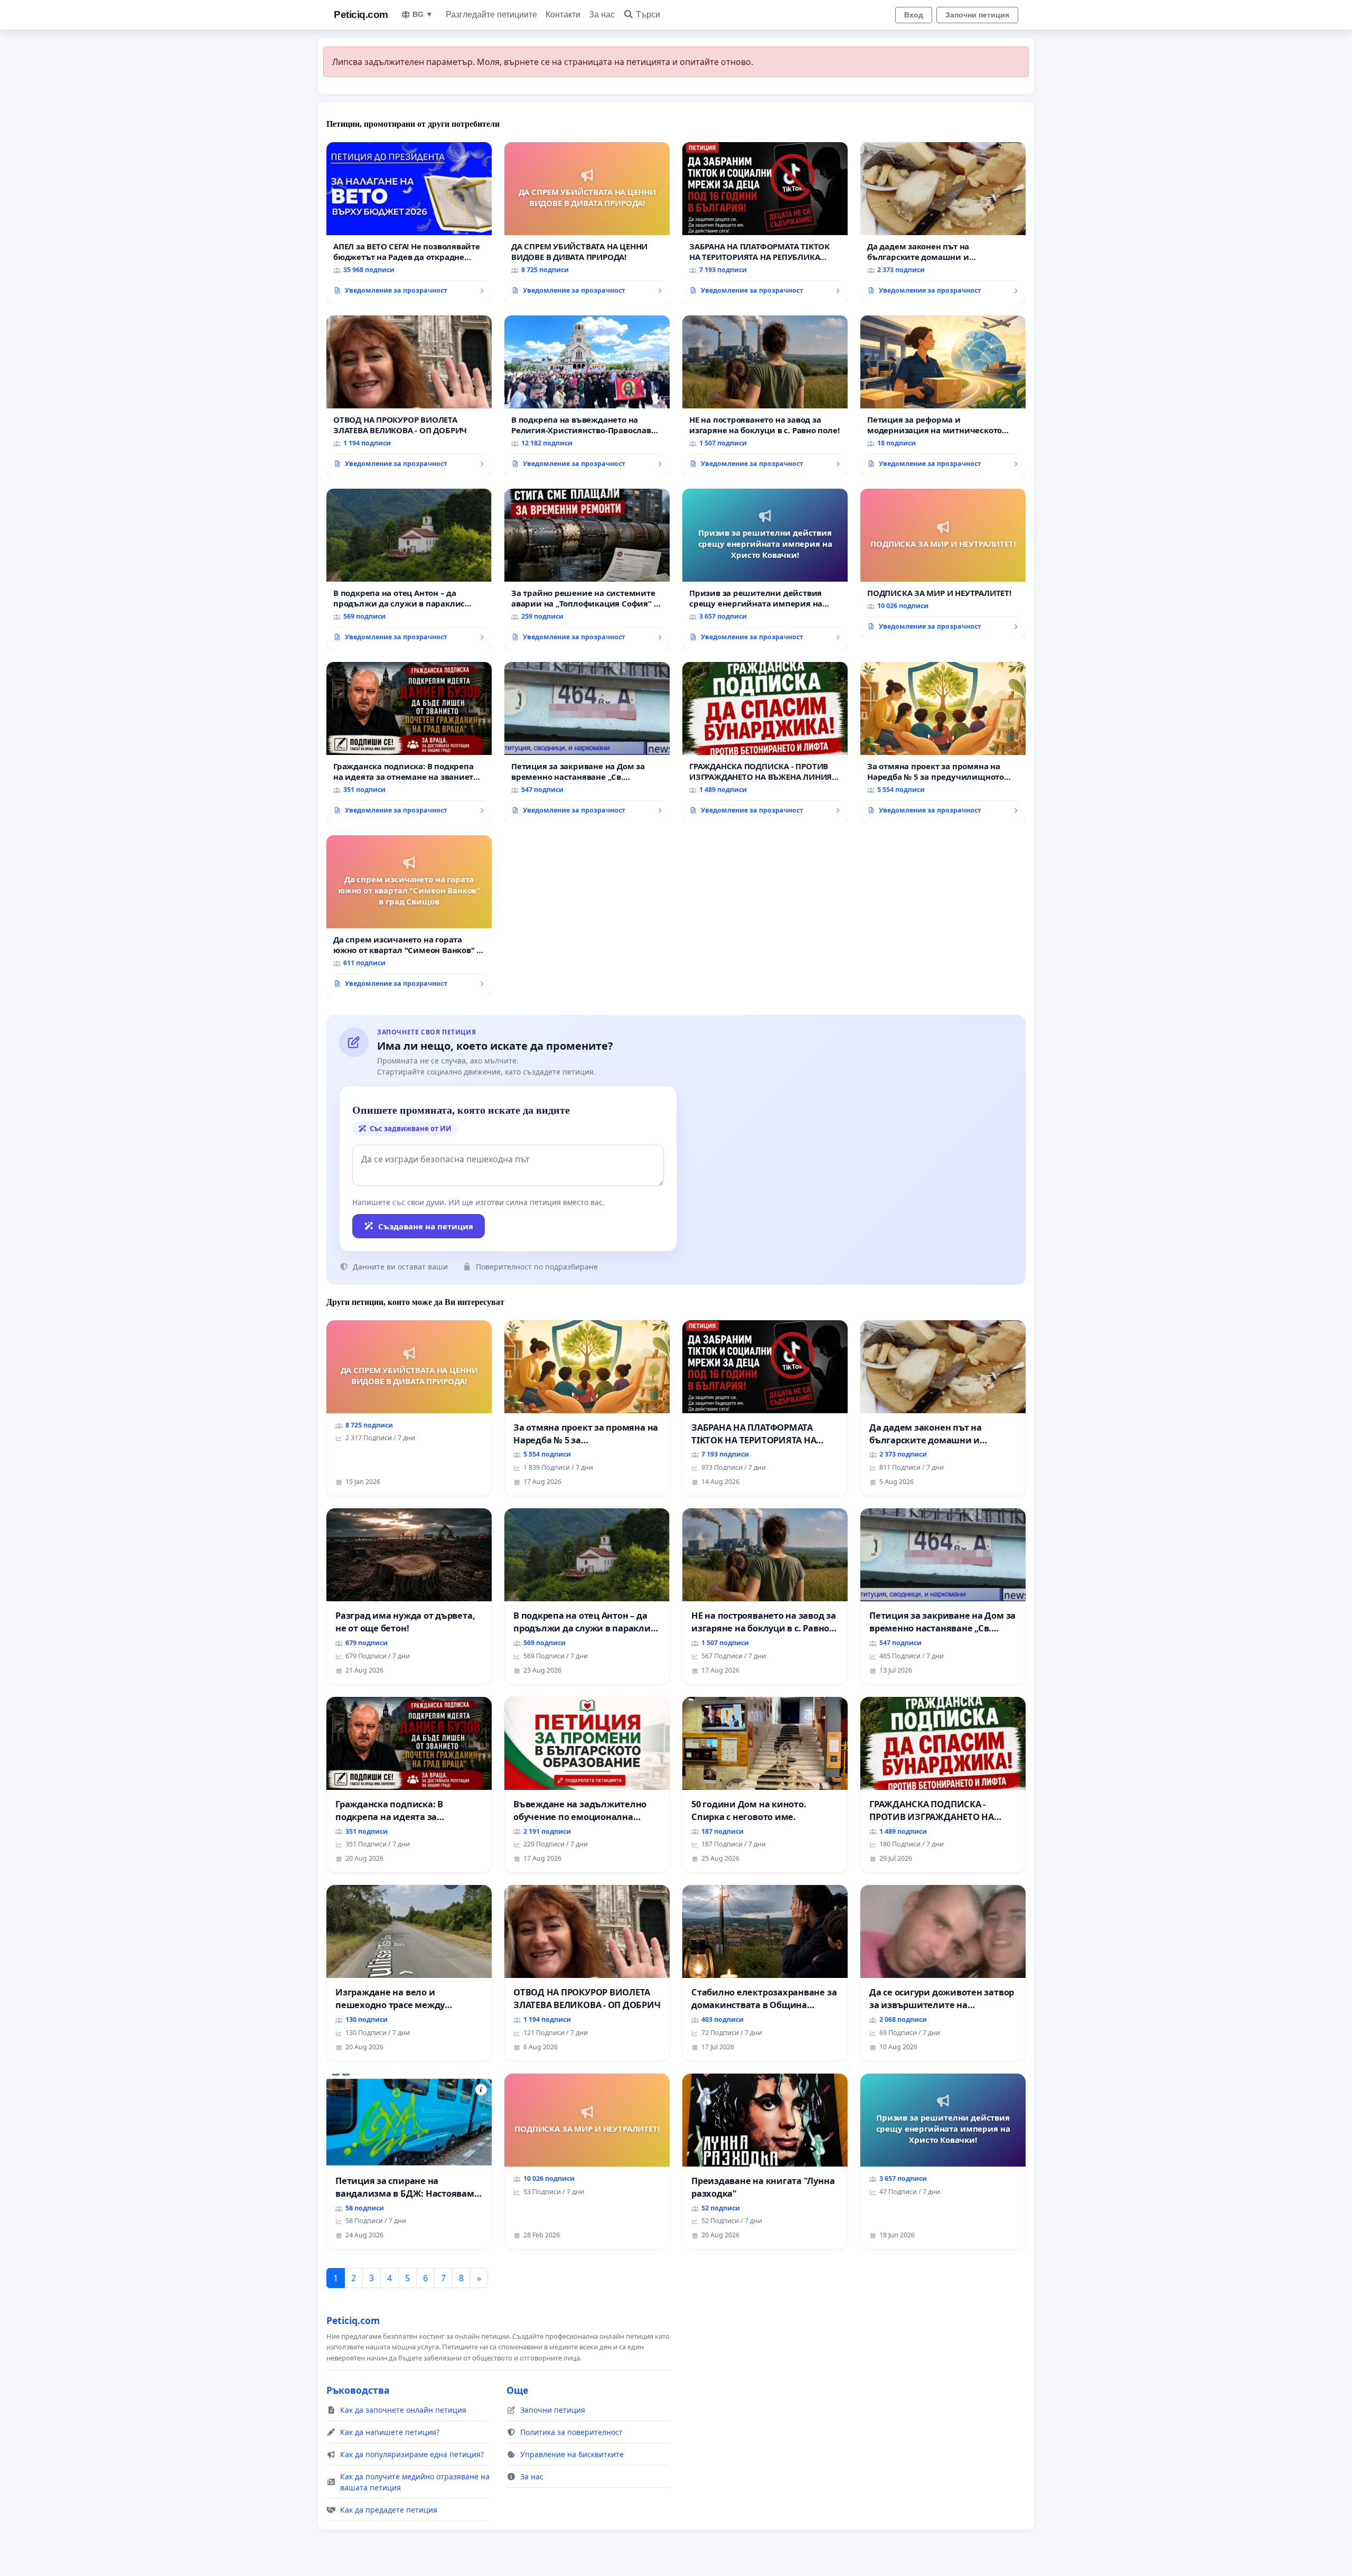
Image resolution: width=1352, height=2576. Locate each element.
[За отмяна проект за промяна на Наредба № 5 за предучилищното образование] (943, 742)
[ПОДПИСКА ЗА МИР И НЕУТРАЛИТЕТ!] (943, 564)
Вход (914, 15)
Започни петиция (977, 15)
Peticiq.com (361, 15)
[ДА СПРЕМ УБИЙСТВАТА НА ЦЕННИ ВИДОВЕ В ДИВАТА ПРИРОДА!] (587, 222)
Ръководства (358, 2390)
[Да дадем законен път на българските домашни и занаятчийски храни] (943, 222)
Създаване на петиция (426, 1226)
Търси (648, 15)
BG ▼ (423, 14)
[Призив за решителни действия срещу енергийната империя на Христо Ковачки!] (765, 569)
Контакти (563, 15)
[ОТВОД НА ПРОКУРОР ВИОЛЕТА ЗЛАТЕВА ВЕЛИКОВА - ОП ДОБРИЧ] (409, 396)
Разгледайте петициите (491, 15)
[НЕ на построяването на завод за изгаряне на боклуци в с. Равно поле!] (765, 396)
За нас (602, 15)
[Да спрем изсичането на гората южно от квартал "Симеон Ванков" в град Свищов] (409, 916)
